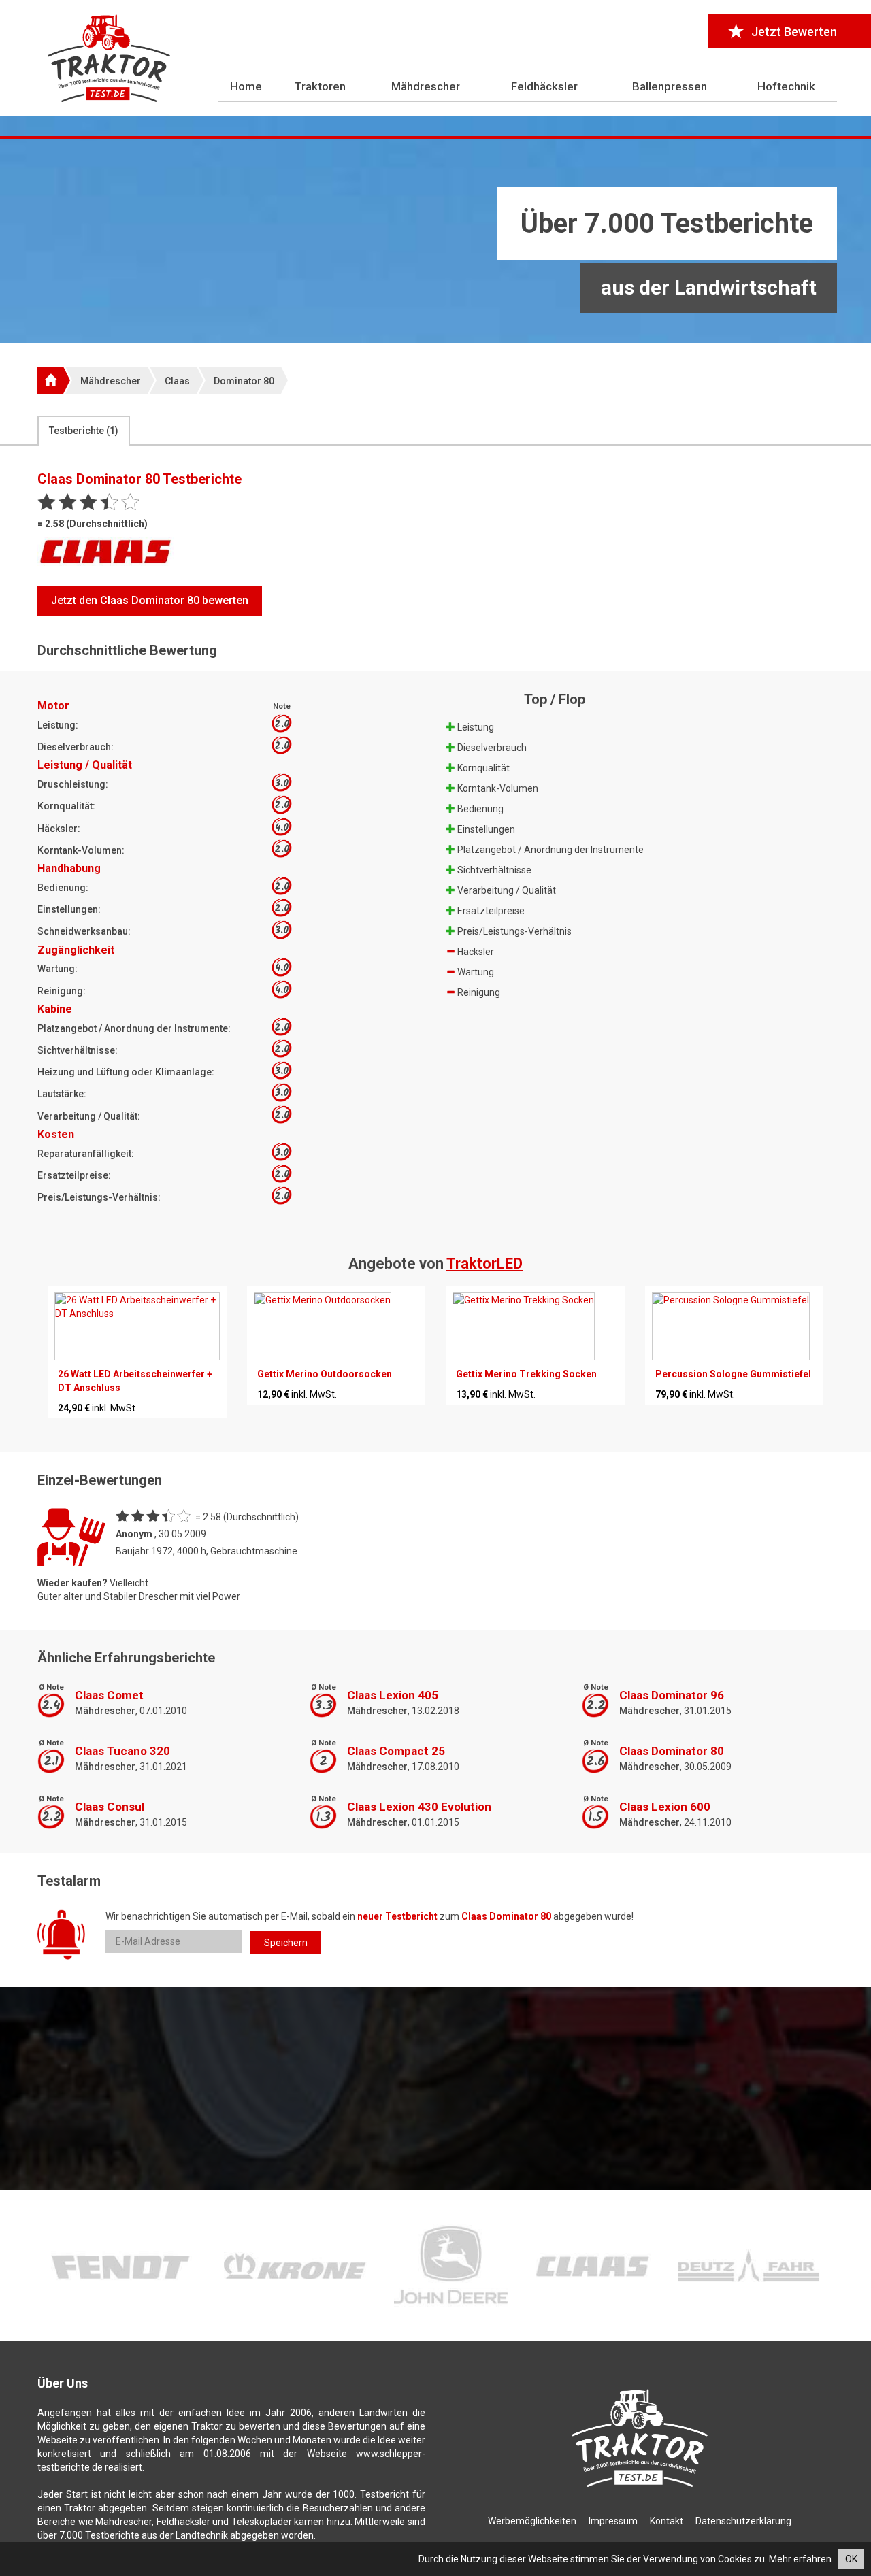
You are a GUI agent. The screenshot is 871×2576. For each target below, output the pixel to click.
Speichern (286, 1943)
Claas (177, 381)
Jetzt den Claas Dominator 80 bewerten (150, 600)
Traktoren (320, 86)
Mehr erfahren (800, 2559)
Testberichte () (84, 431)
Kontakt (667, 2521)
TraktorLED (484, 1264)
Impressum (613, 2521)
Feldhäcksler (544, 86)
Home (246, 86)
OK (851, 2559)
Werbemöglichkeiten (532, 2521)
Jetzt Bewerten (794, 32)
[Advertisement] (435, 241)
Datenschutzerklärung (743, 2521)
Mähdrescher (426, 86)
